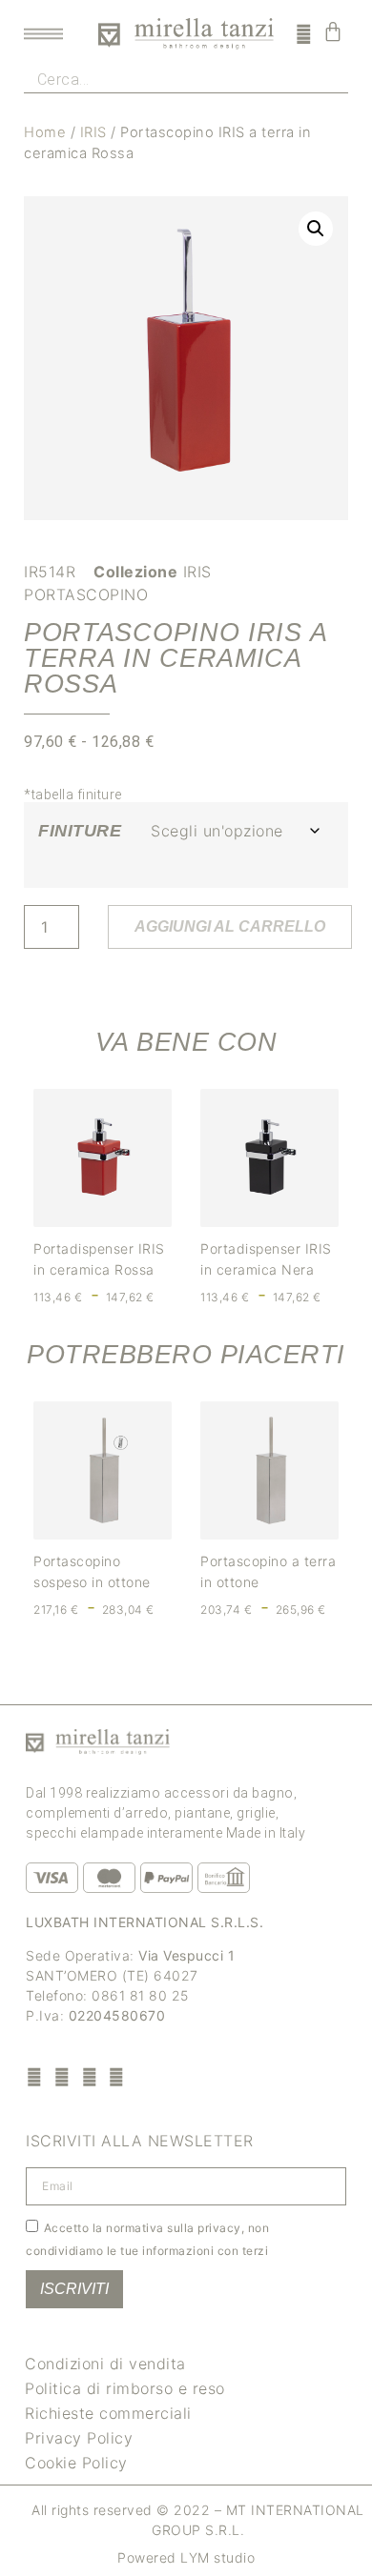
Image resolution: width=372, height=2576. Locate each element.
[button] (316, 229)
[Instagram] (62, 2076)
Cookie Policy (76, 2463)
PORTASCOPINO (86, 594)
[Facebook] (35, 2076)
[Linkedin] (117, 2076)
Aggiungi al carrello (230, 926)
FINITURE (80, 831)
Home (45, 132)
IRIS (93, 132)
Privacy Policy (79, 2438)
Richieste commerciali (108, 2413)
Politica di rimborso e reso (125, 2388)
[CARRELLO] (333, 31)
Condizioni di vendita (105, 2364)
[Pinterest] (89, 2076)
